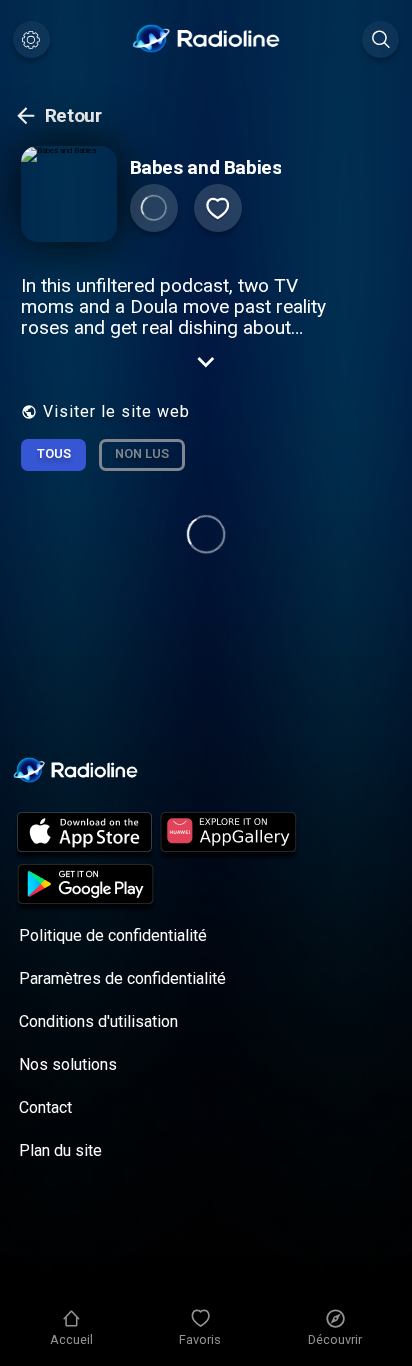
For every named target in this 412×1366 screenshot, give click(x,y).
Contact (45, 1107)
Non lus (142, 453)
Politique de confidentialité (113, 935)
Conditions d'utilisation (98, 1021)
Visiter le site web (116, 411)
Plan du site (60, 1150)
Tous (54, 453)
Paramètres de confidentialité (122, 978)
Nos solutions (68, 1064)
